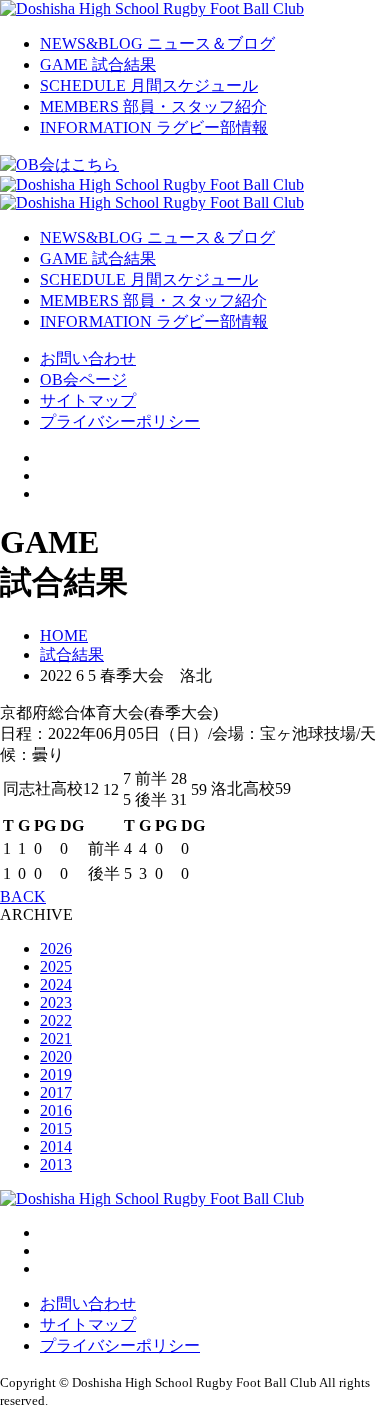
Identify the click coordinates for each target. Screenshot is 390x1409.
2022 (56, 1020)
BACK (23, 896)
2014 (56, 1146)
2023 (56, 1002)
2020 (56, 1056)
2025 (56, 966)
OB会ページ (83, 379)
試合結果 (72, 654)
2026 (56, 948)
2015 (56, 1128)
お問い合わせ (88, 358)
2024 (56, 984)
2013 (56, 1164)
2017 (56, 1092)
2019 (56, 1074)
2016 (56, 1110)
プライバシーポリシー (120, 421)
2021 (56, 1038)
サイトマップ (88, 400)
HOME (64, 635)
